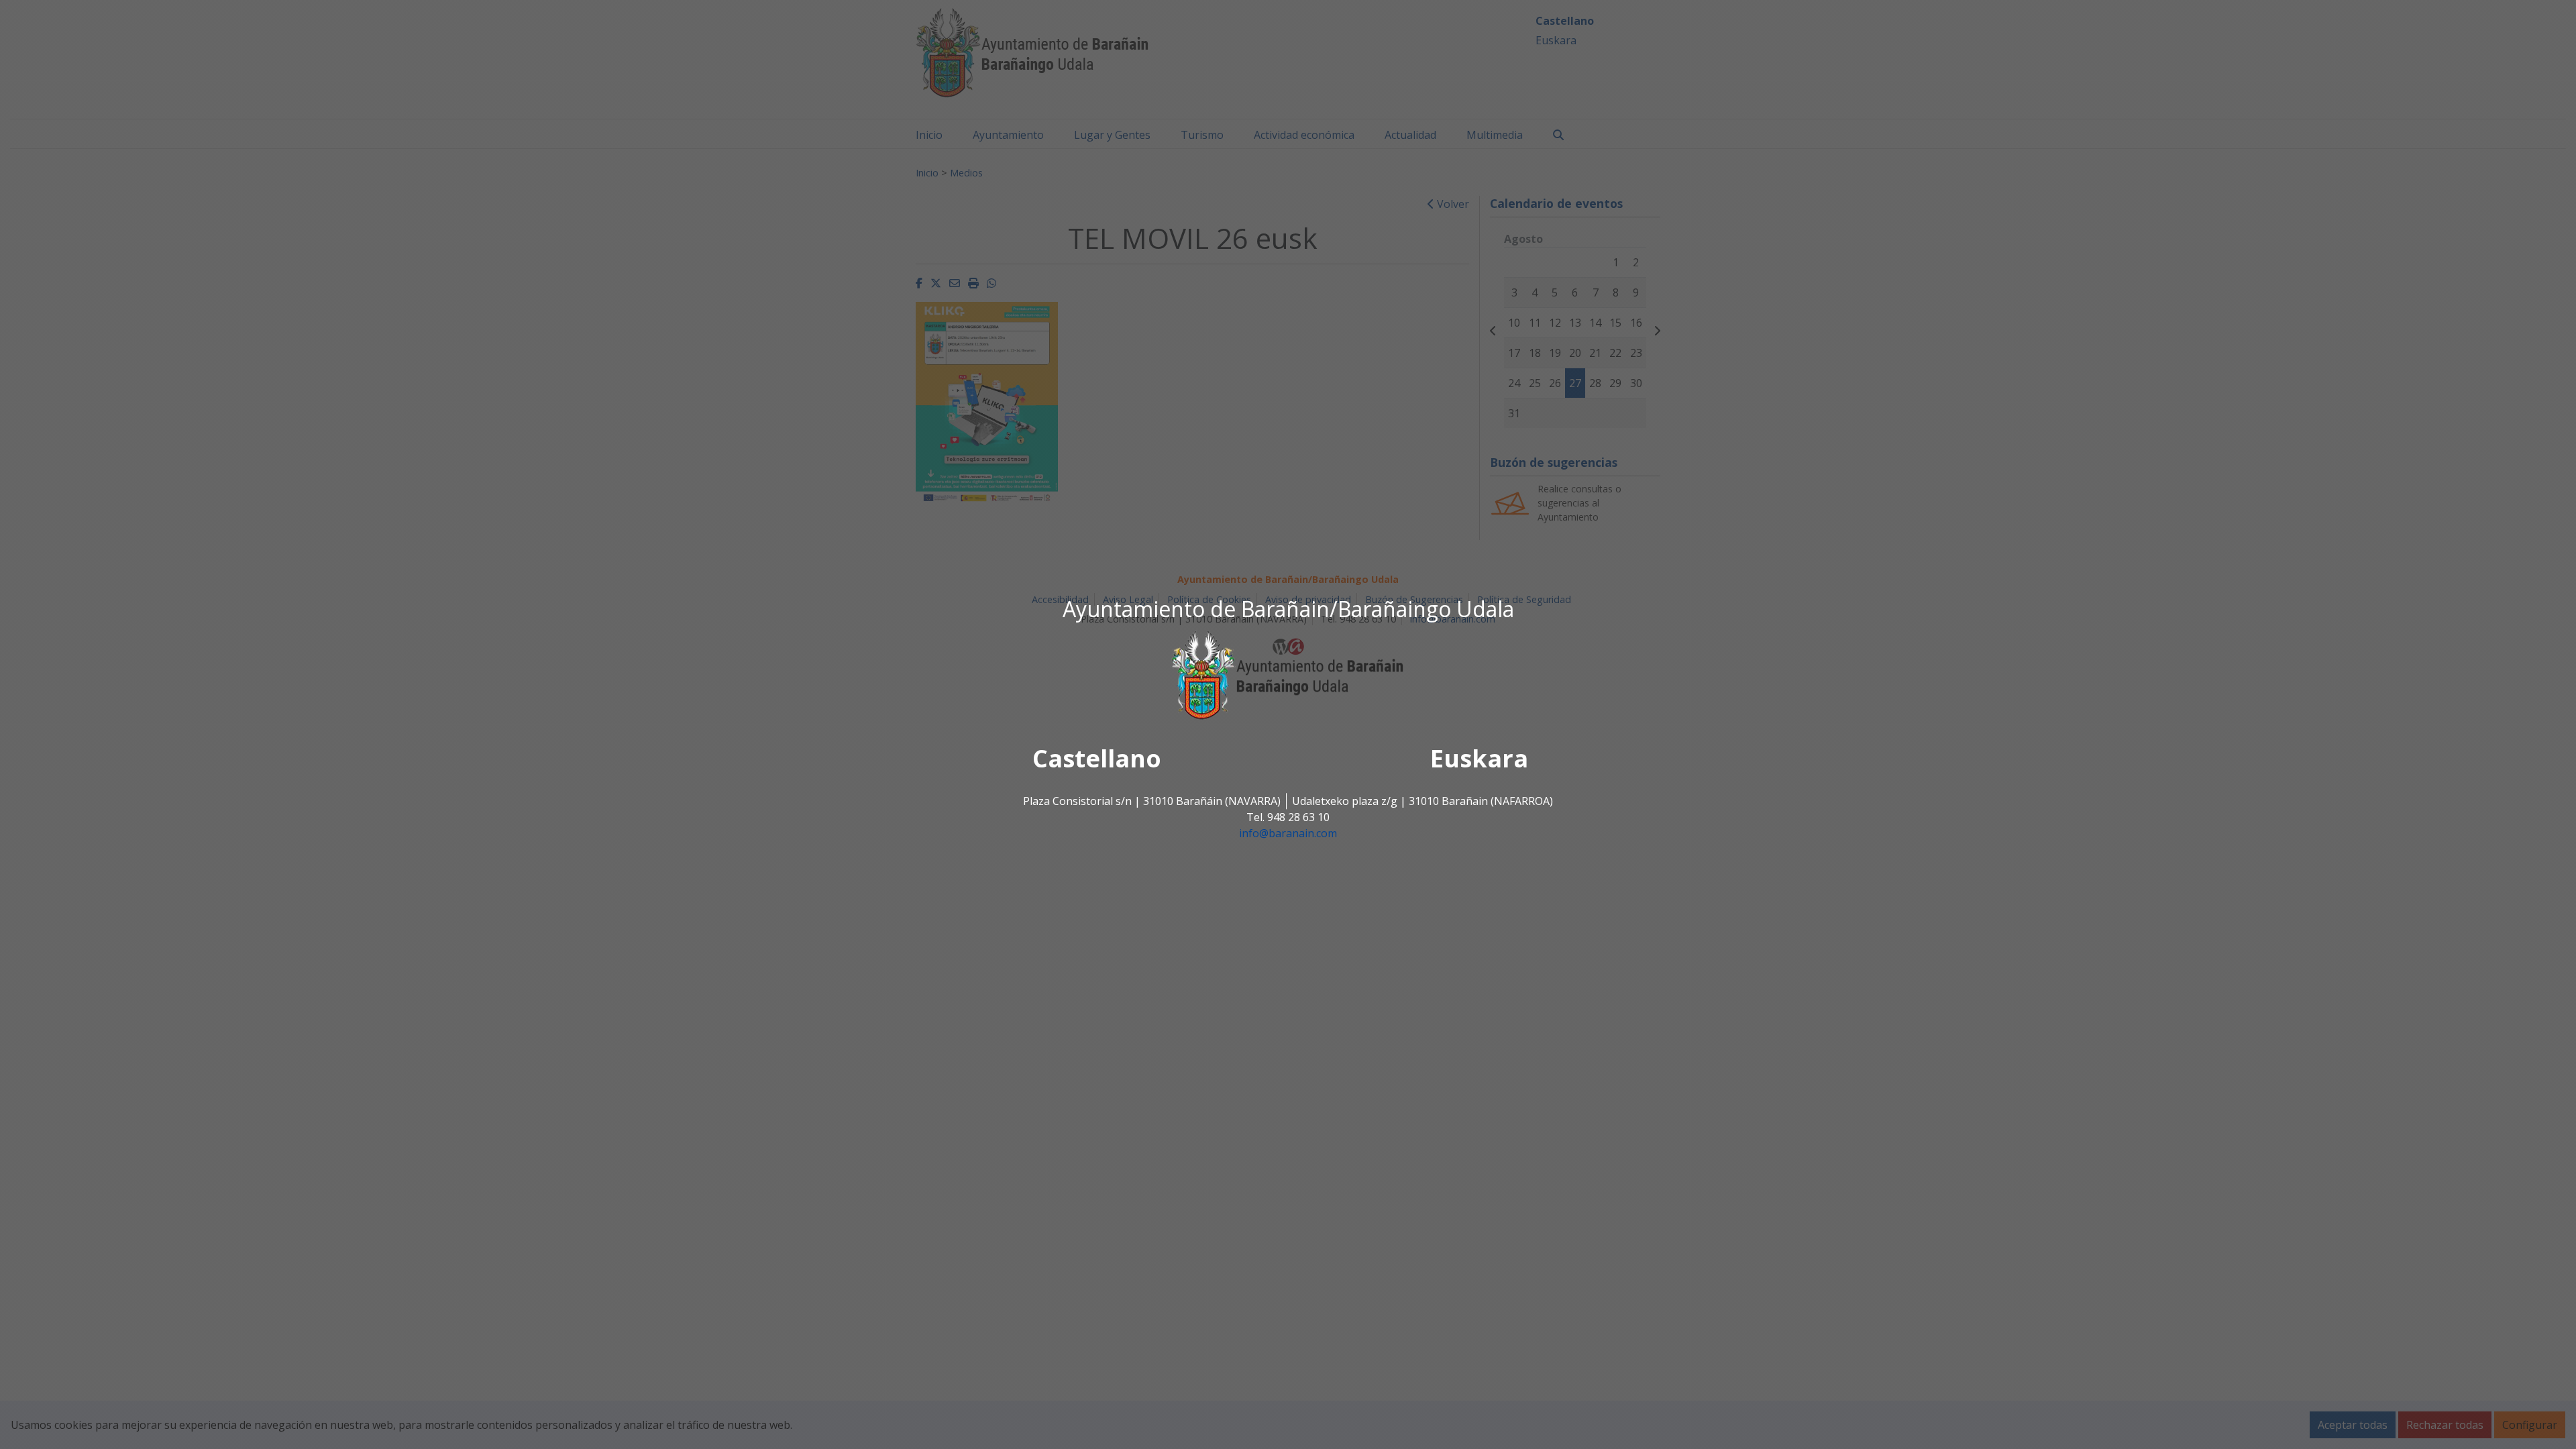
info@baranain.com (1288, 834)
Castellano (1097, 759)
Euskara (1479, 759)
